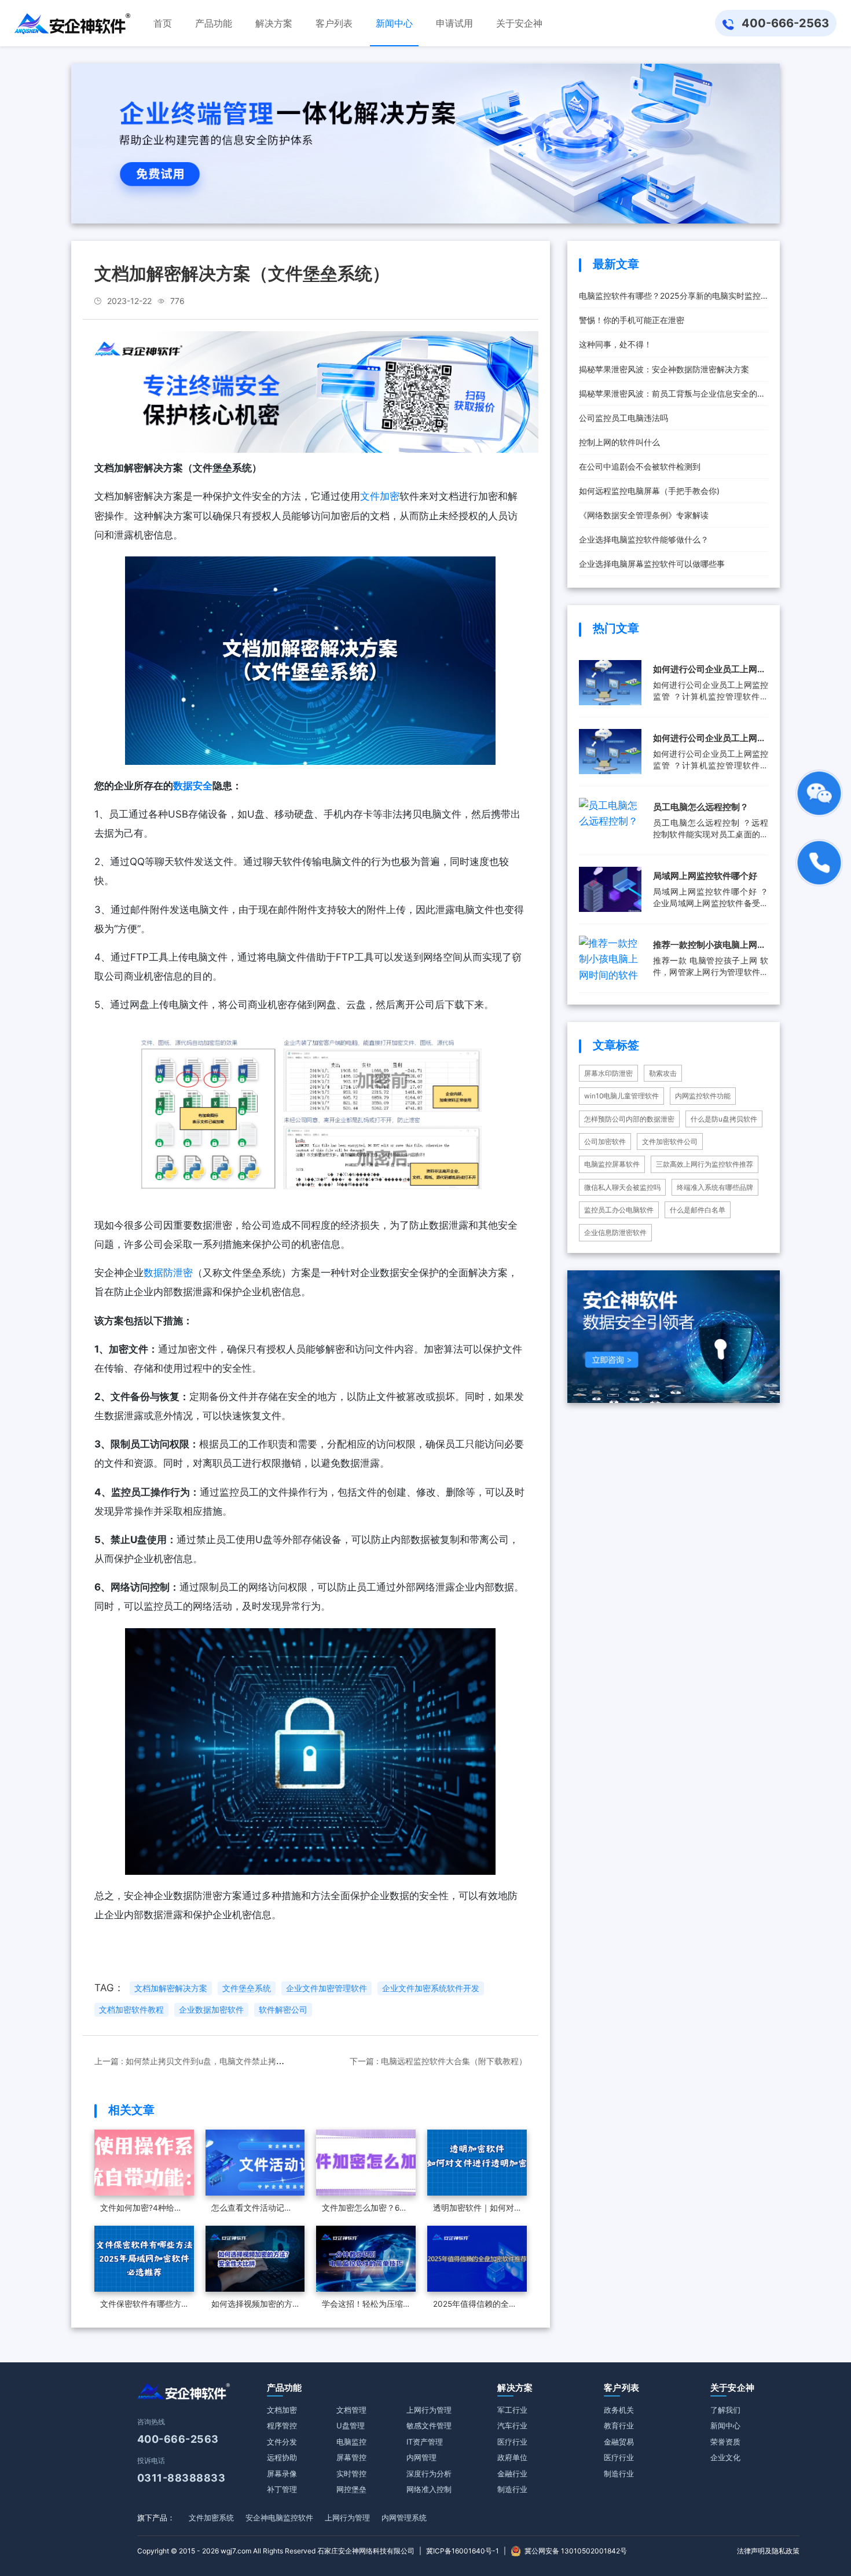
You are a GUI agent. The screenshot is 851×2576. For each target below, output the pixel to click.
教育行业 (619, 2425)
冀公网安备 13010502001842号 (576, 2551)
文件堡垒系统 (247, 1988)
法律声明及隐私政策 (768, 2551)
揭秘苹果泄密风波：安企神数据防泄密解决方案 (664, 369)
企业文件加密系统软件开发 (431, 1988)
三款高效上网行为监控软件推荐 (705, 1164)
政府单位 (512, 2457)
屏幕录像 (282, 2474)
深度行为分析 (429, 2474)
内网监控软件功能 (703, 1096)
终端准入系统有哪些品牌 (715, 1187)
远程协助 (282, 2457)
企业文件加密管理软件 (327, 1988)
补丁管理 (282, 2489)
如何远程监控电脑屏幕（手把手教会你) (649, 491)
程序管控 (282, 2425)
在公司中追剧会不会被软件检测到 (640, 466)
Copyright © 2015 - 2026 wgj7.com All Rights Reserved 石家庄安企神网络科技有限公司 (276, 2551)
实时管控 (351, 2474)
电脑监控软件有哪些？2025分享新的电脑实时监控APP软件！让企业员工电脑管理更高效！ (670, 299)
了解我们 (725, 2410)
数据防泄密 (168, 1273)
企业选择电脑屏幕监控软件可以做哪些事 (652, 564)
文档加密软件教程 (131, 2010)
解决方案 (515, 2388)
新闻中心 (725, 2425)
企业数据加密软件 (211, 2010)
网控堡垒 (351, 2489)
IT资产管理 (425, 2442)
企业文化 (725, 2457)
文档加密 (282, 2410)
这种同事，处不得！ (615, 344)
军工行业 (512, 2410)
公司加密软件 (605, 1142)
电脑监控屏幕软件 (612, 1164)
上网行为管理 (429, 2410)
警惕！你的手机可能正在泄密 (632, 320)
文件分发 (282, 2442)
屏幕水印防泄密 (608, 1073)
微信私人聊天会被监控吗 (622, 1187)
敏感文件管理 (429, 2425)
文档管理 (351, 2410)
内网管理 (421, 2457)
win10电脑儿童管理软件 (621, 1096)
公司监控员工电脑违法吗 (623, 418)
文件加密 (380, 496)
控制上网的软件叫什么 (619, 442)
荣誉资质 (725, 2442)
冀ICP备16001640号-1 (463, 2551)
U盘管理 (351, 2425)
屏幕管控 (351, 2457)
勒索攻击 (663, 1073)
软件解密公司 (283, 2010)
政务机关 (619, 2410)
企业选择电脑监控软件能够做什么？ (644, 539)
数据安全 (193, 786)
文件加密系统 (211, 2518)
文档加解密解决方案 (171, 1988)
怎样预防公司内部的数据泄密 (629, 1119)
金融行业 (512, 2474)
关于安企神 (733, 2388)
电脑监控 (351, 2442)
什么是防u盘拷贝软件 (724, 1119)
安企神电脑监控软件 (279, 2518)
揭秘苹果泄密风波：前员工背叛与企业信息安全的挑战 (672, 397)
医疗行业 (512, 2442)
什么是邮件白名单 (698, 1210)
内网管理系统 (404, 2518)
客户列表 (621, 2388)
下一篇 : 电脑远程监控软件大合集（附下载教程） (438, 2061)
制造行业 (512, 2489)
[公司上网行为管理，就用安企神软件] (311, 391)
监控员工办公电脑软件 (619, 1210)
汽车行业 (512, 2425)
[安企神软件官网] (72, 23)
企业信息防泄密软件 (615, 1232)
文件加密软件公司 (670, 1142)
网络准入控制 (429, 2489)
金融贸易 (619, 2442)
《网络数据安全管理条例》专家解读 (644, 515)
